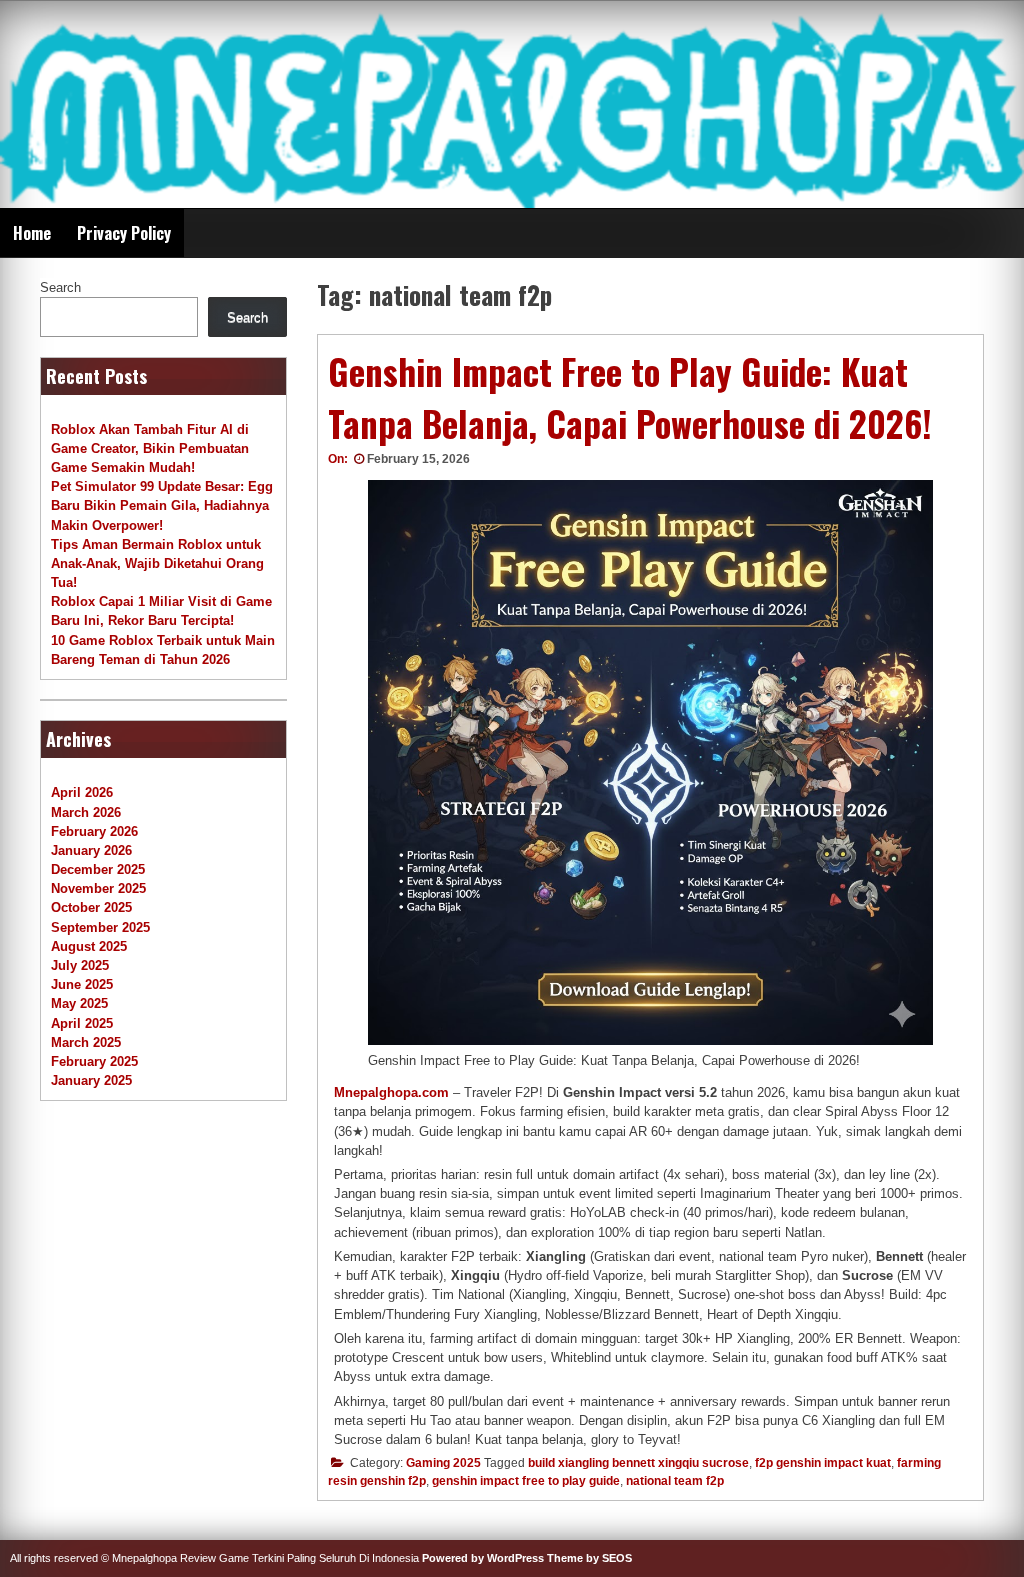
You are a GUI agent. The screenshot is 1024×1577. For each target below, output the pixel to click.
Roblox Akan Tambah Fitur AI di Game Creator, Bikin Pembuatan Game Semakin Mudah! (150, 448)
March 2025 (86, 1042)
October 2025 (91, 907)
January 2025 (91, 1080)
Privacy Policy (124, 233)
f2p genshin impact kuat (823, 1463)
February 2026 (94, 831)
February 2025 (94, 1061)
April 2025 (82, 1023)
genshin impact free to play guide (526, 1481)
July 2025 (80, 965)
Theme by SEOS (589, 1558)
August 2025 (89, 946)
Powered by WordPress (483, 1558)
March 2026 (86, 812)
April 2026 (82, 792)
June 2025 (82, 984)
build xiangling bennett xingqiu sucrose (638, 1463)
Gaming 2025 (443, 1463)
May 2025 (79, 1003)
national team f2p (675, 1481)
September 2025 (100, 927)
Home (32, 233)
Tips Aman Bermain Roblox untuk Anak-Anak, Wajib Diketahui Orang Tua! (157, 563)
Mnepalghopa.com (391, 1092)
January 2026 (91, 850)
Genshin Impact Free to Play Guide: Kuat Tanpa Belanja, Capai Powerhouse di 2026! (630, 397)
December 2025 (98, 869)
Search (60, 287)
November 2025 (98, 888)
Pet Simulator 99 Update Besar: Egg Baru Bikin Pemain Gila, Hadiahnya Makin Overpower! (162, 505)
